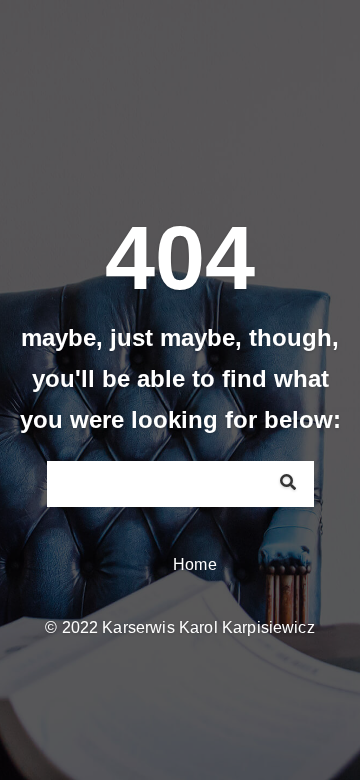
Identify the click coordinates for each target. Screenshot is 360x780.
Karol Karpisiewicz (247, 627)
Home (195, 564)
